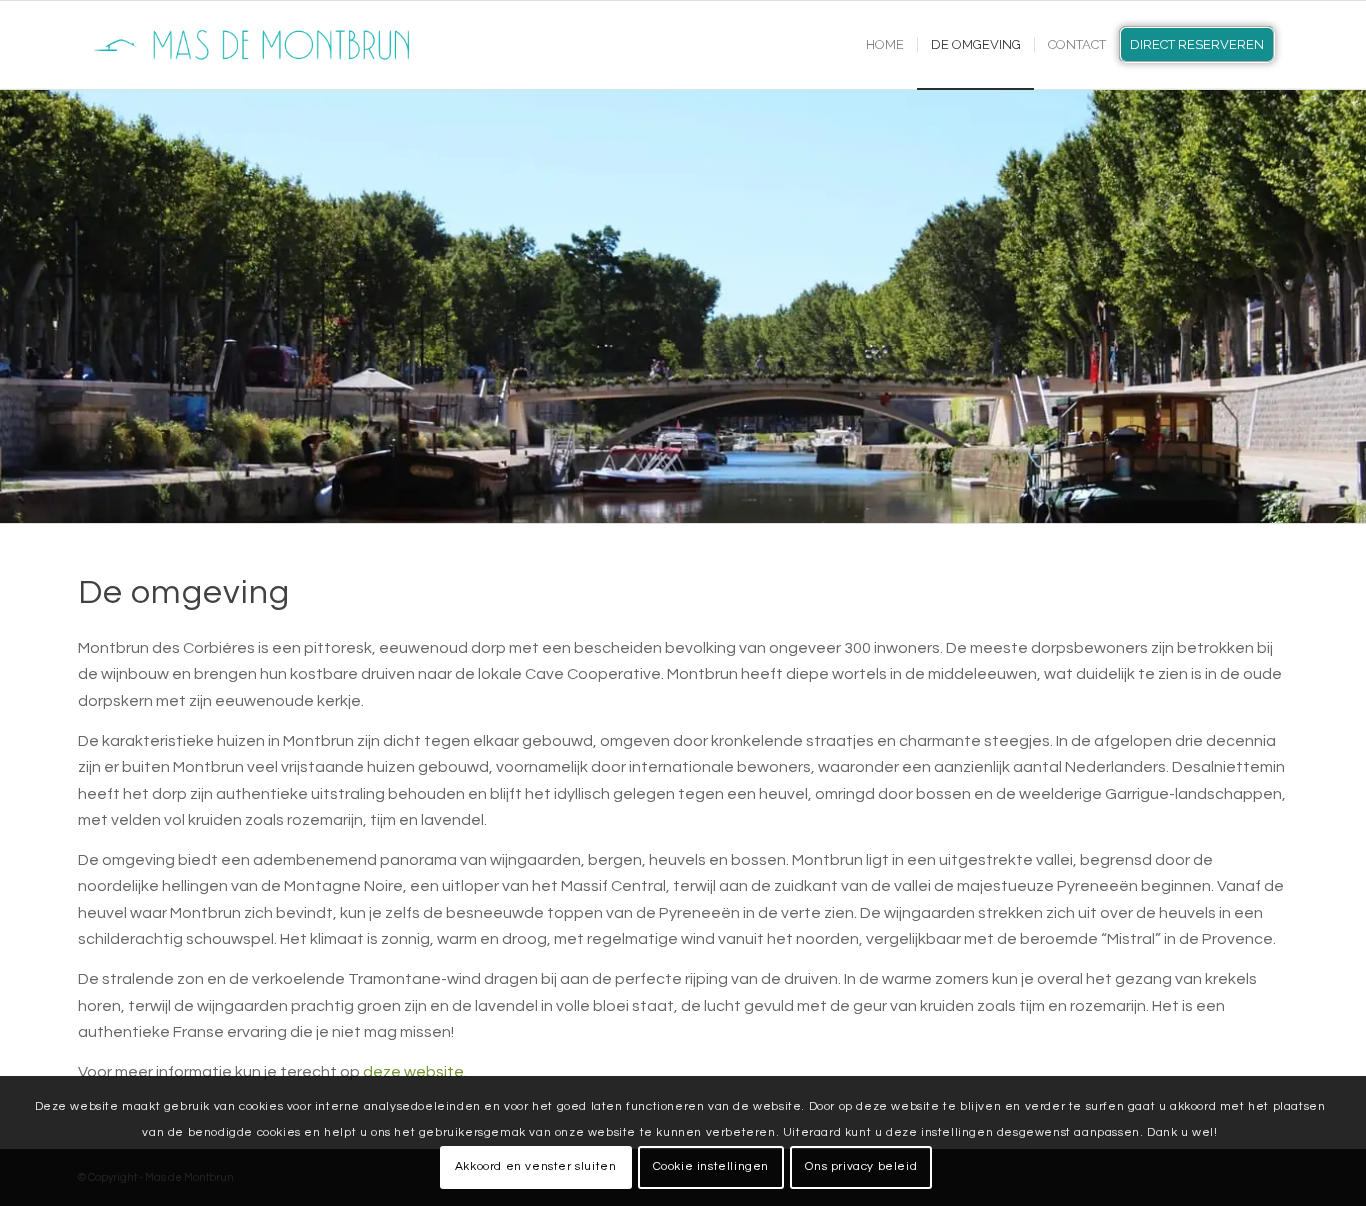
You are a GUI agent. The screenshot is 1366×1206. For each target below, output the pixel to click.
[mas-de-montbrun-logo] (257, 45)
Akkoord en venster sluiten (536, 1166)
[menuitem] (885, 45)
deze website (413, 1072)
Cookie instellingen (711, 1166)
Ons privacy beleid (861, 1166)
